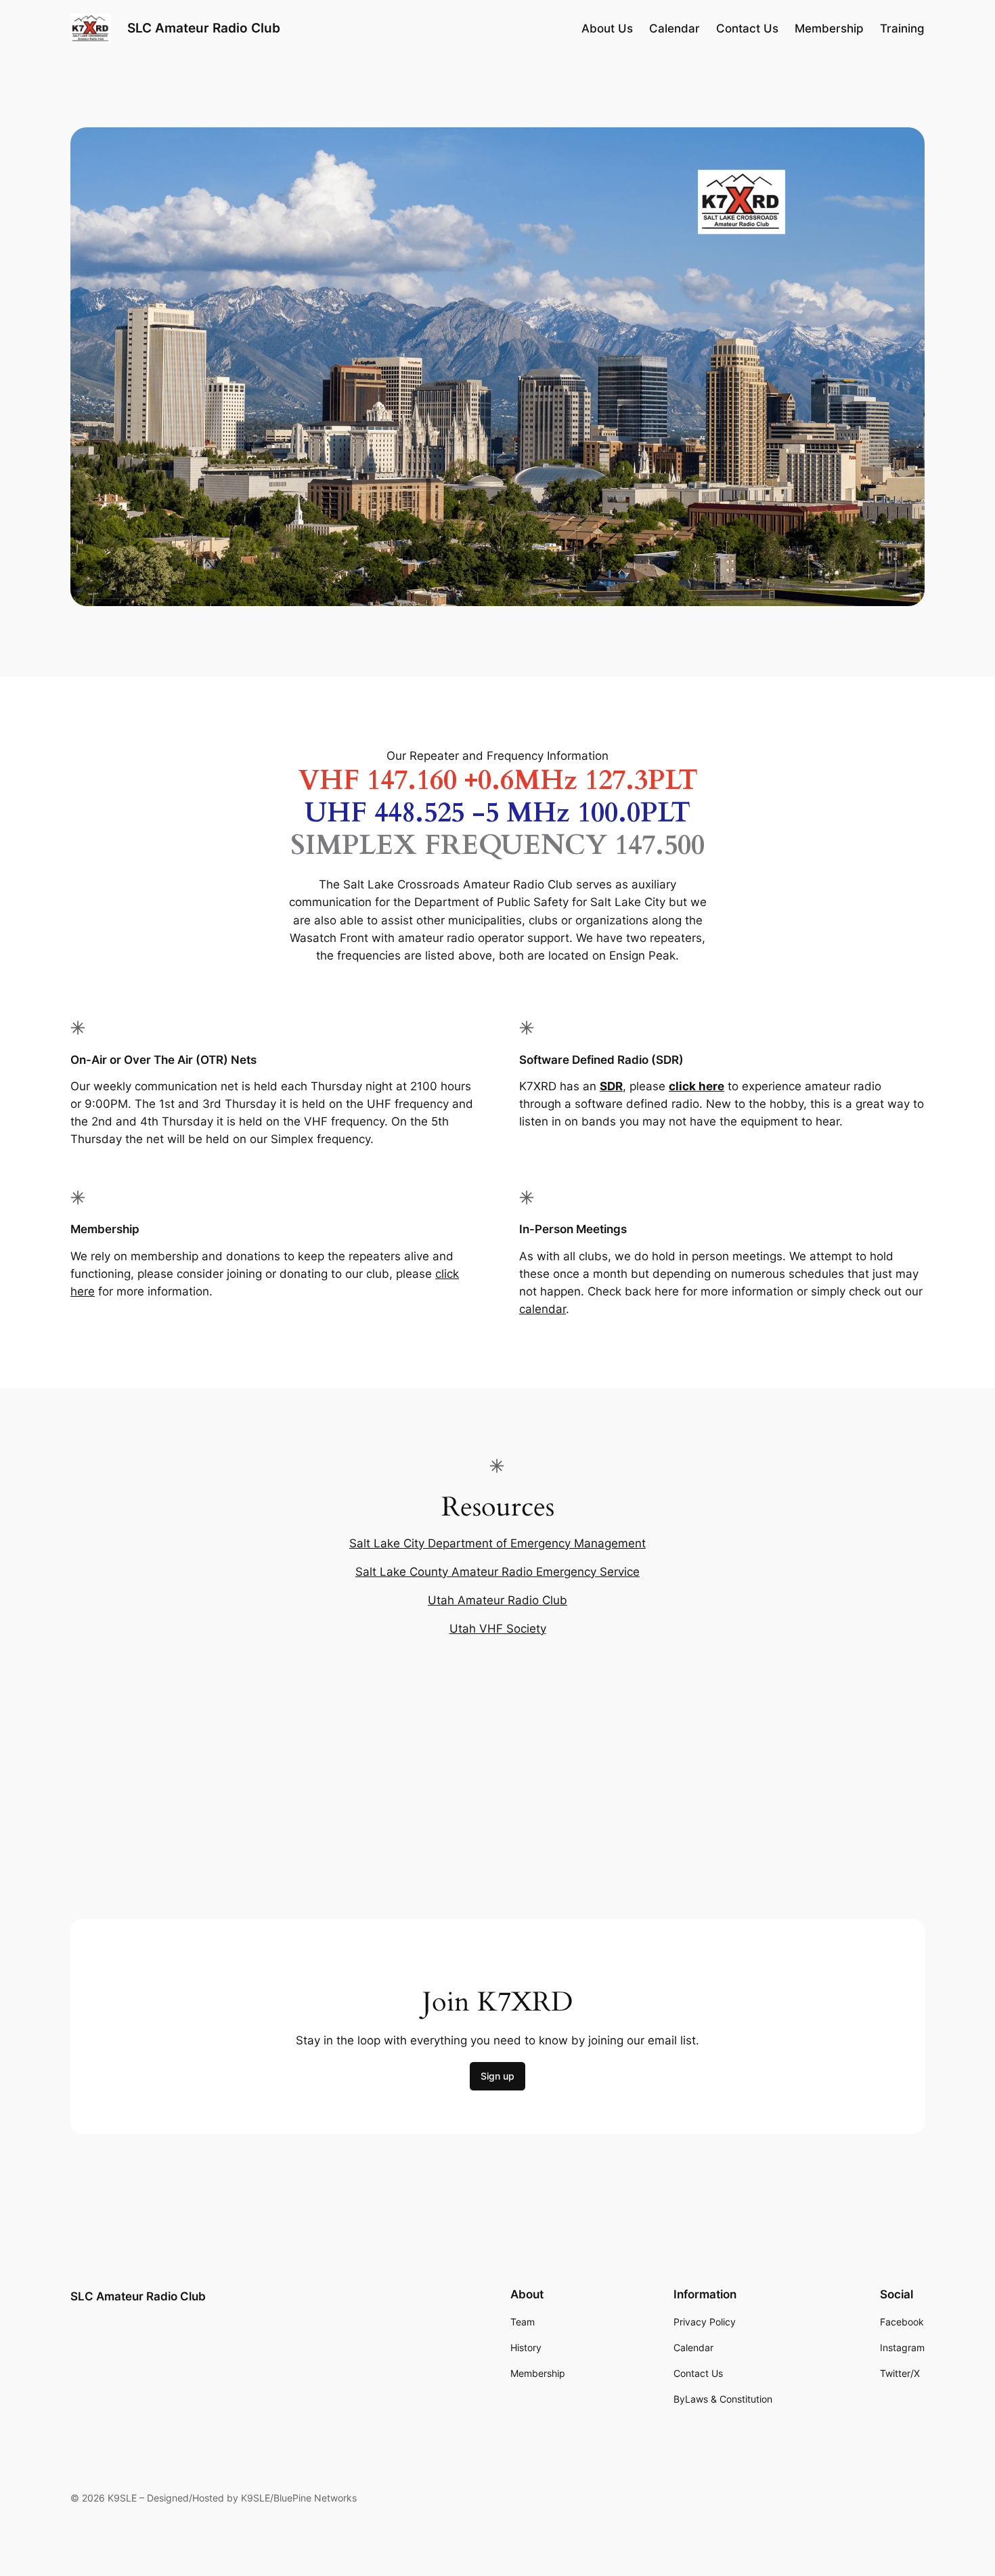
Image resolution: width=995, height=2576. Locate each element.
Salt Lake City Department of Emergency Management (497, 1543)
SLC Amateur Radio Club (204, 28)
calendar (543, 1309)
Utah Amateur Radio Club (497, 1600)
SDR (611, 1086)
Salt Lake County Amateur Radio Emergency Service (497, 1572)
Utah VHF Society (498, 1629)
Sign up (497, 2076)
